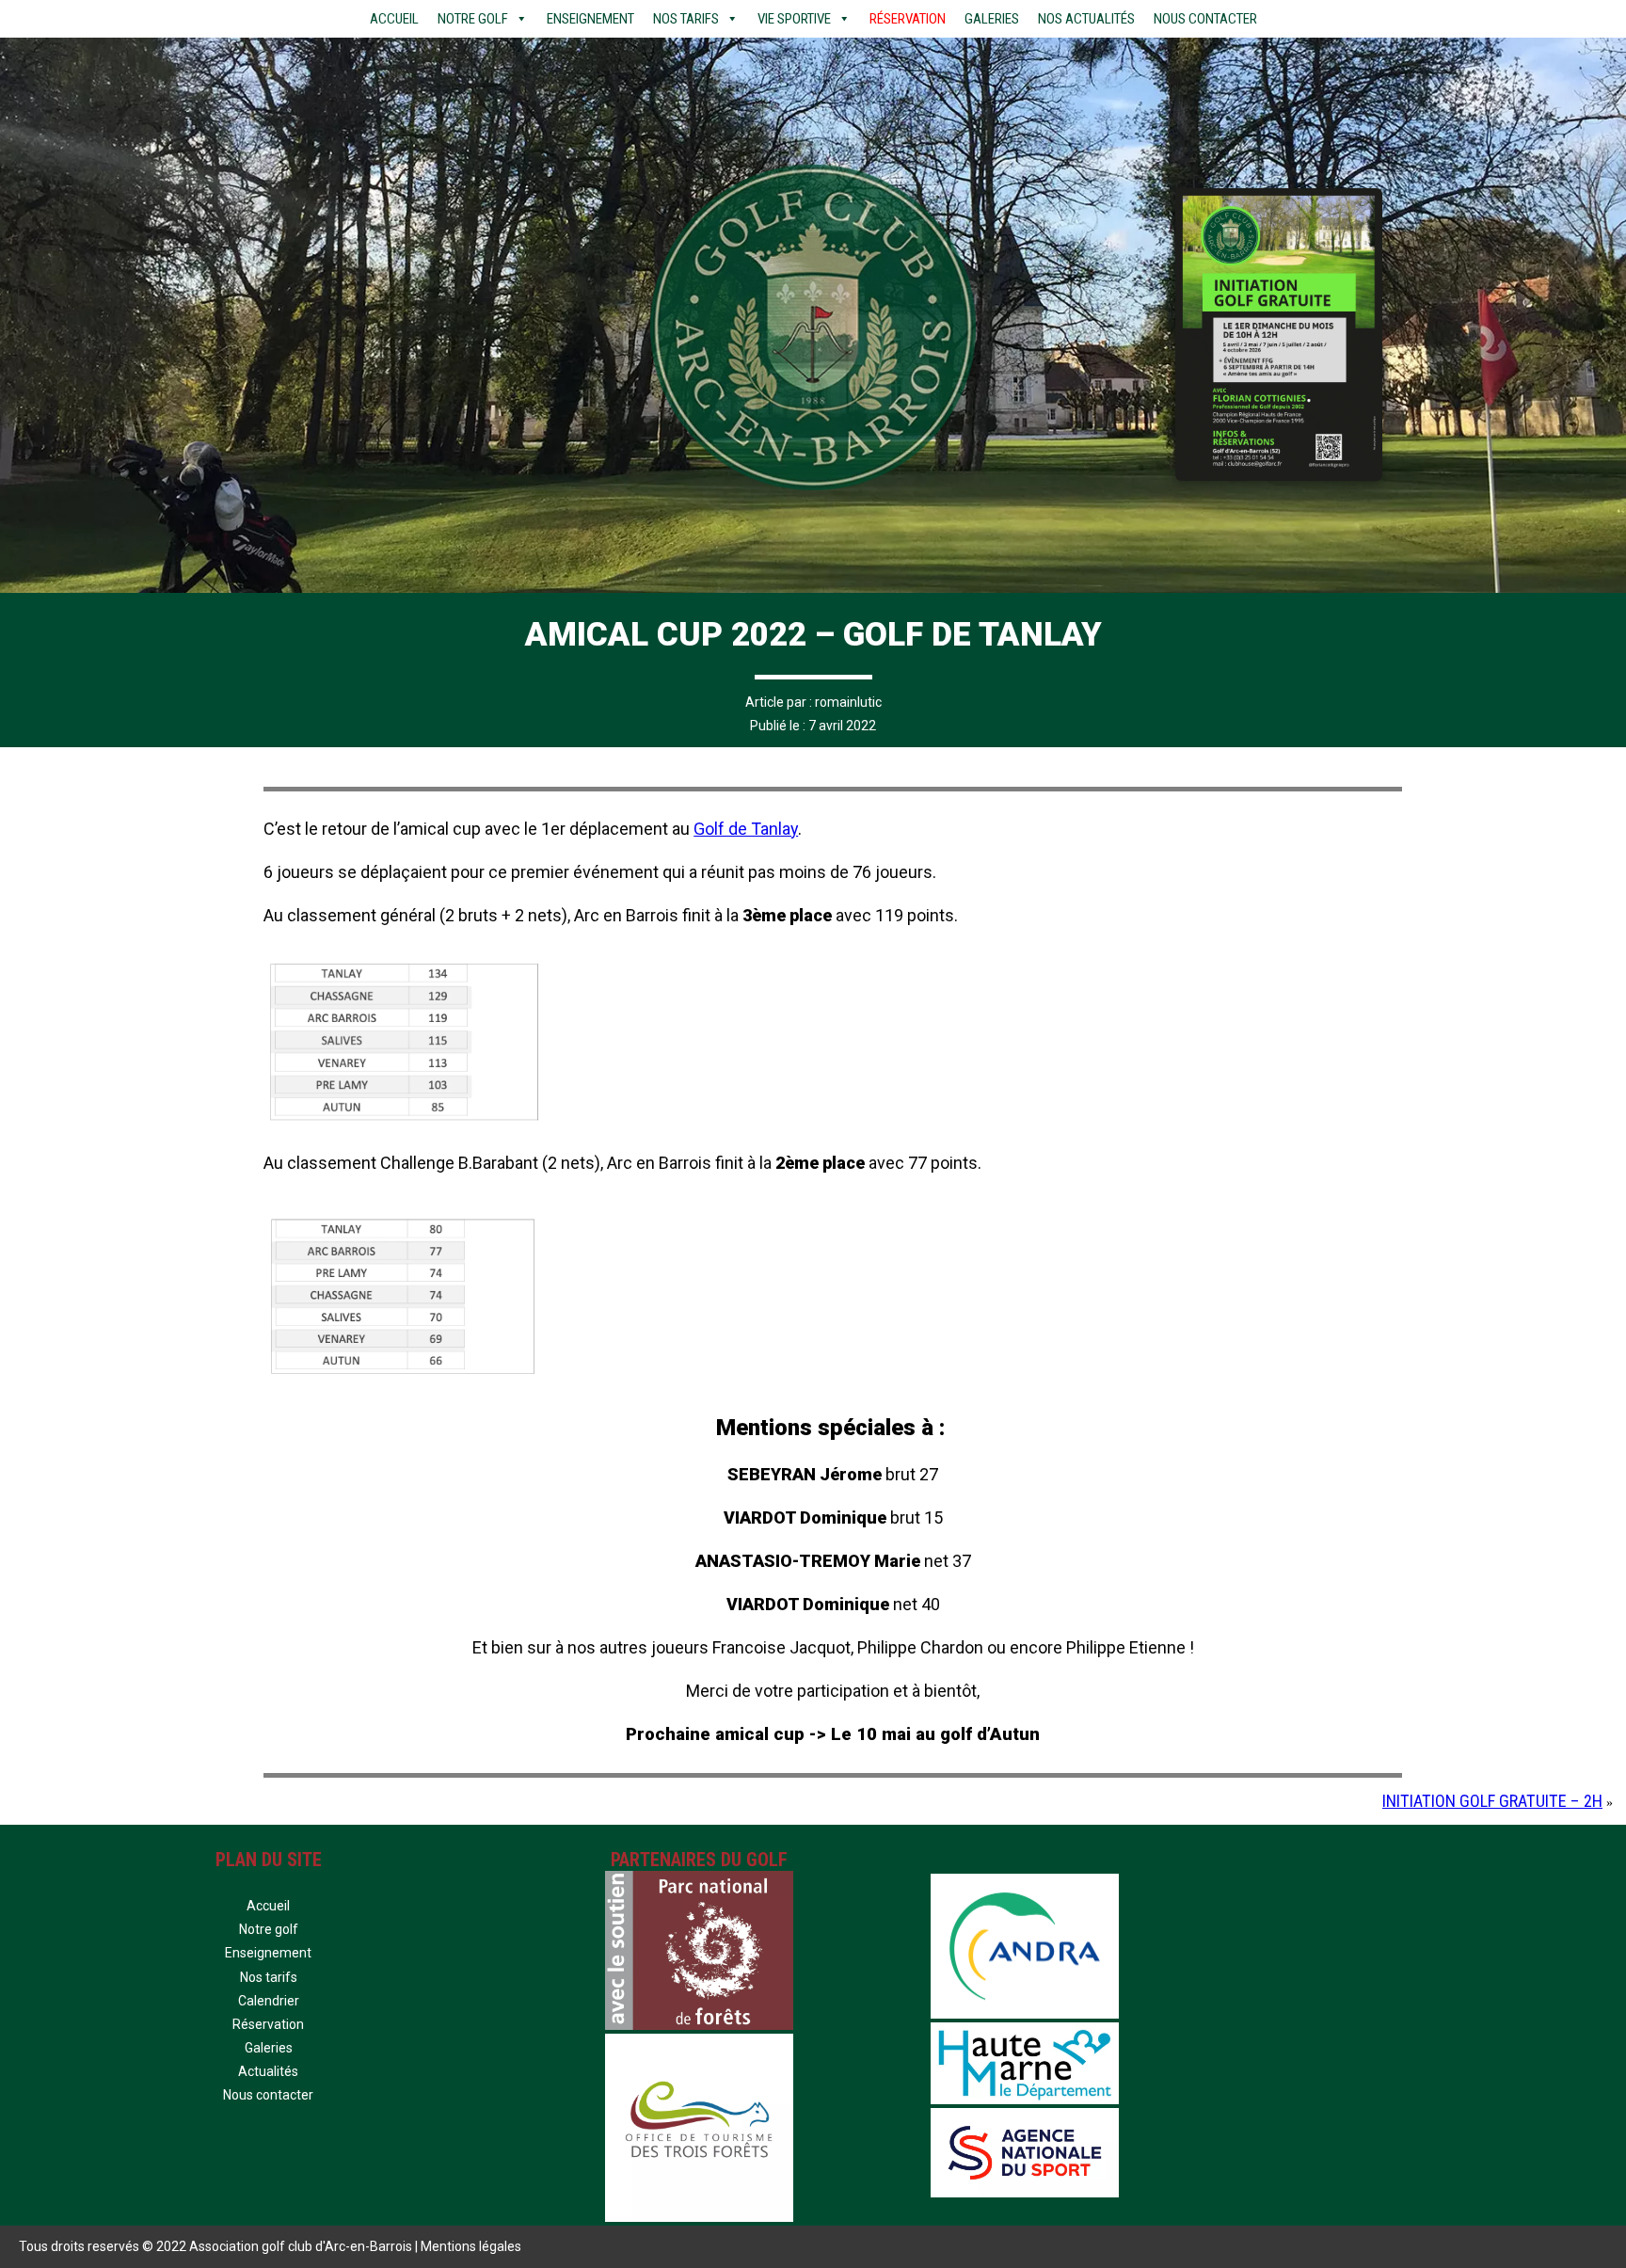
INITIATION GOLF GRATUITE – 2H (1492, 1801)
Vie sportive (794, 19)
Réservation (908, 19)
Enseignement (590, 19)
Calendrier (269, 2001)
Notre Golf (473, 19)
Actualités (268, 2071)
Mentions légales (471, 2246)
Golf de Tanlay (746, 829)
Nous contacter (1205, 19)
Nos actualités (1086, 19)
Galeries (992, 19)
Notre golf (269, 1929)
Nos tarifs (686, 19)
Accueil (394, 19)
